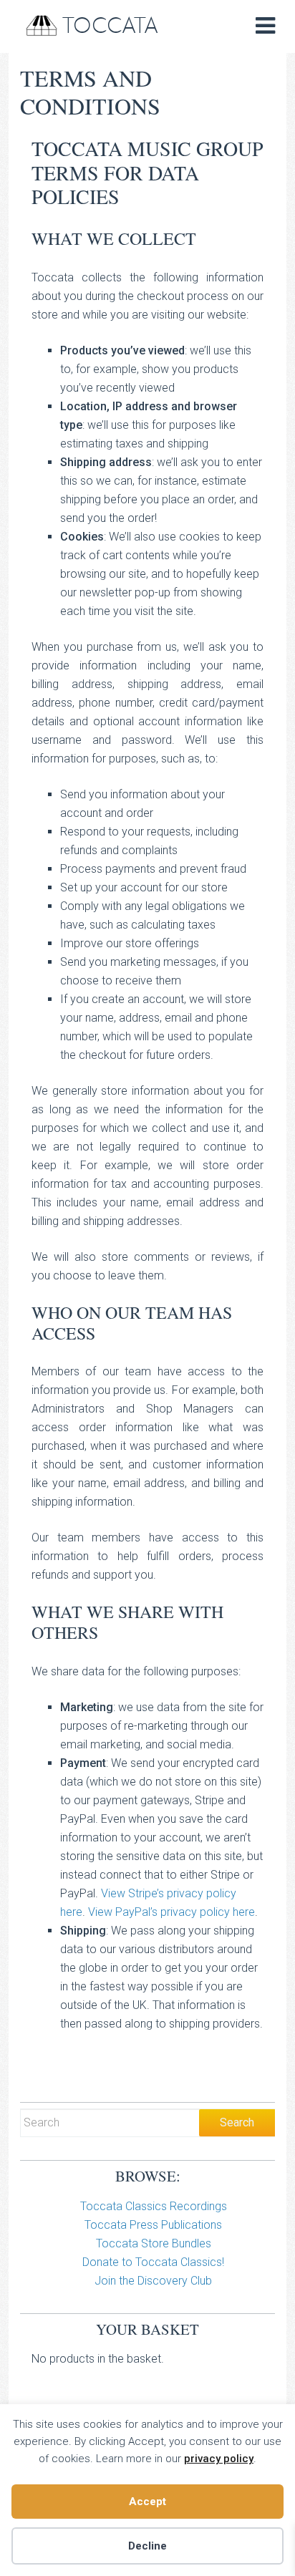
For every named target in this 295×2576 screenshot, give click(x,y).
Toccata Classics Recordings (154, 2206)
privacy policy (219, 2459)
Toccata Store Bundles (154, 2243)
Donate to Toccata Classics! (153, 2262)
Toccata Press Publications (153, 2225)
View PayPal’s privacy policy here (171, 1912)
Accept (147, 2502)
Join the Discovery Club (153, 2281)
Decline (147, 2546)
